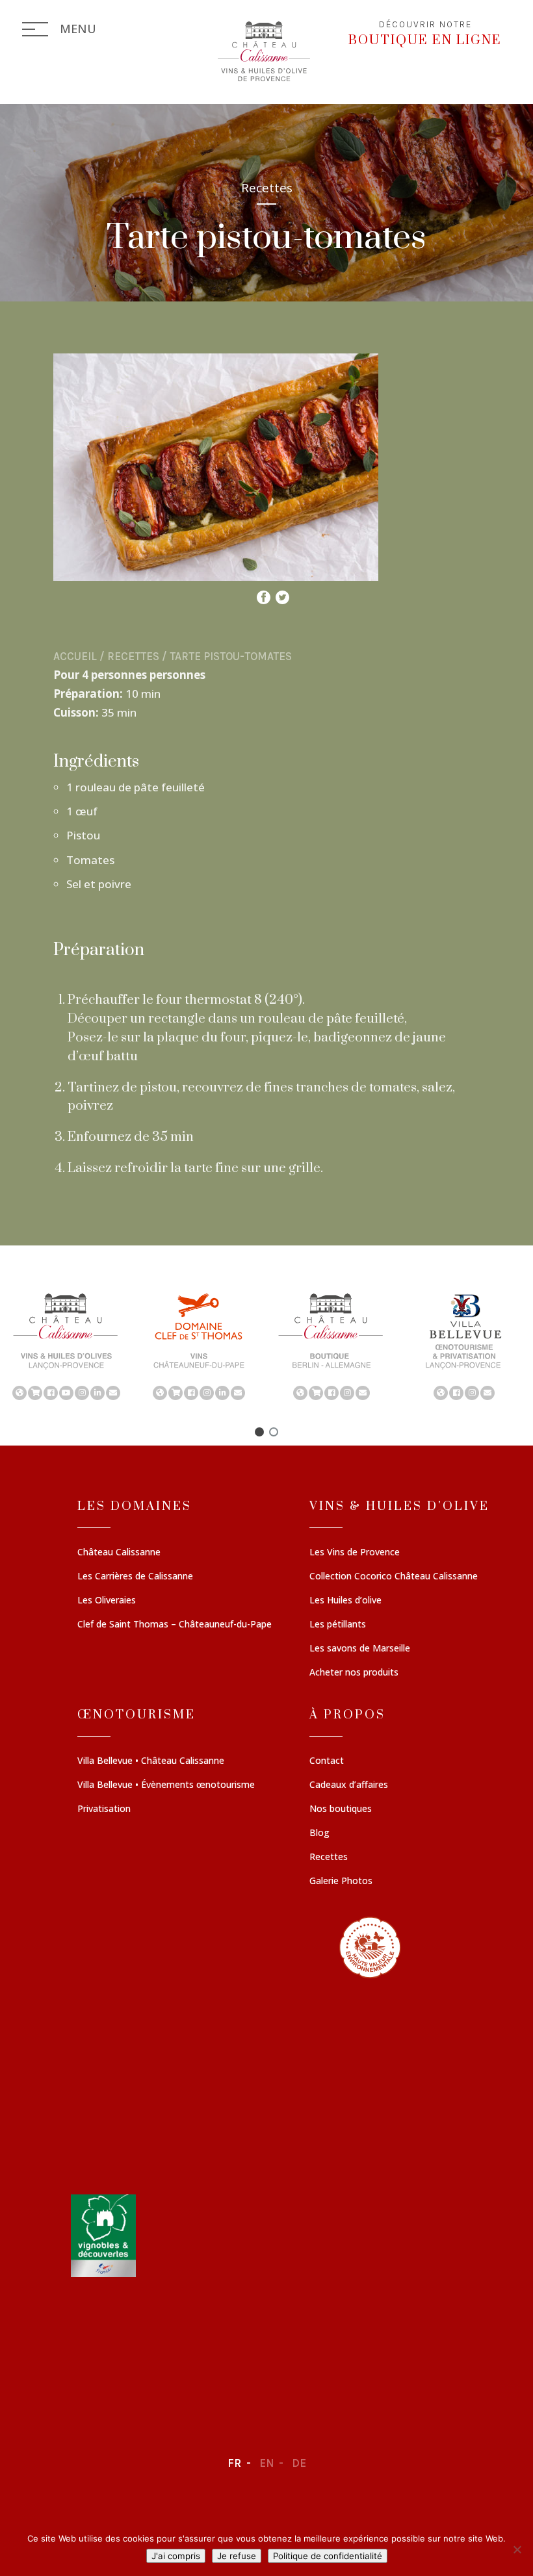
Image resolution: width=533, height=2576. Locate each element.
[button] (66, 1345)
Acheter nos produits (354, 1673)
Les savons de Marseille (360, 1649)
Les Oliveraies (107, 1601)
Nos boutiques (341, 1809)
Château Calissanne (119, 1553)
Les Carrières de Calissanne (135, 1577)
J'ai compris (176, 2556)
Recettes (133, 656)
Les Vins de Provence (355, 1553)
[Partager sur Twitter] (282, 594)
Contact (327, 1761)
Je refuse (237, 2556)
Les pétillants (338, 1625)
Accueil (75, 656)
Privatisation (104, 1809)
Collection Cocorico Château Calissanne (394, 1577)
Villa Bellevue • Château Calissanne (151, 1761)
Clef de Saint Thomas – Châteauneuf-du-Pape (175, 1625)
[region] (266, 1345)
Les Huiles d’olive (345, 1601)
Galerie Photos (341, 1881)
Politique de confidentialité (328, 2556)
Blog (319, 1833)
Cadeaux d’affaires (349, 1785)
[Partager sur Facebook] (264, 594)
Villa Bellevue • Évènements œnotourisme (166, 1785)
